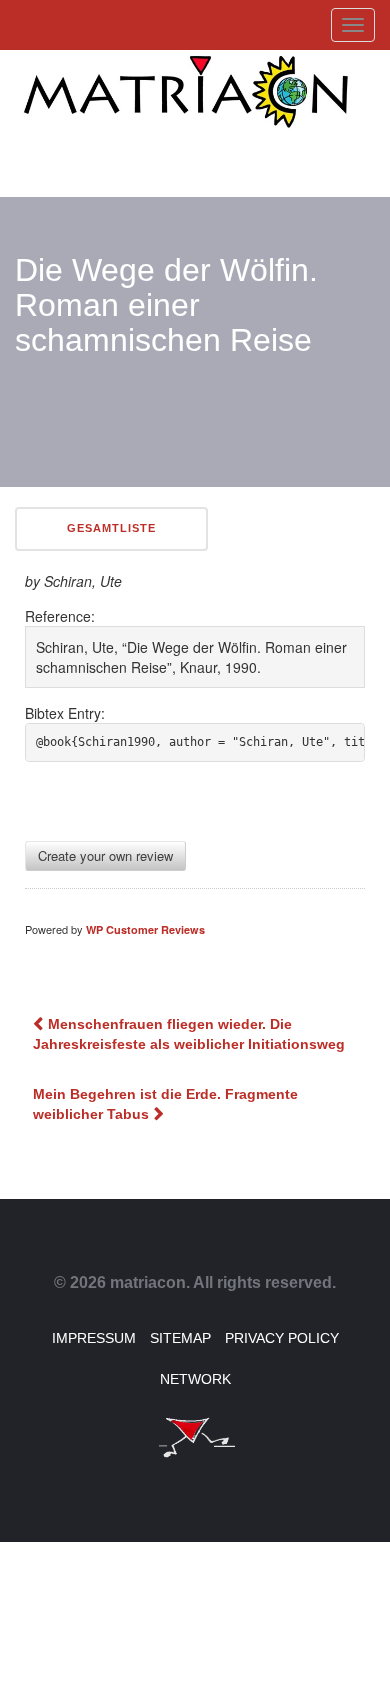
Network (195, 1379)
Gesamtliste (111, 528)
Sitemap (180, 1338)
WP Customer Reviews (145, 929)
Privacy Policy (282, 1338)
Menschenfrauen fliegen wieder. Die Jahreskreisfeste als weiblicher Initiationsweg (189, 1034)
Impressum (94, 1338)
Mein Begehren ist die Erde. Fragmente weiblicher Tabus (165, 1104)
